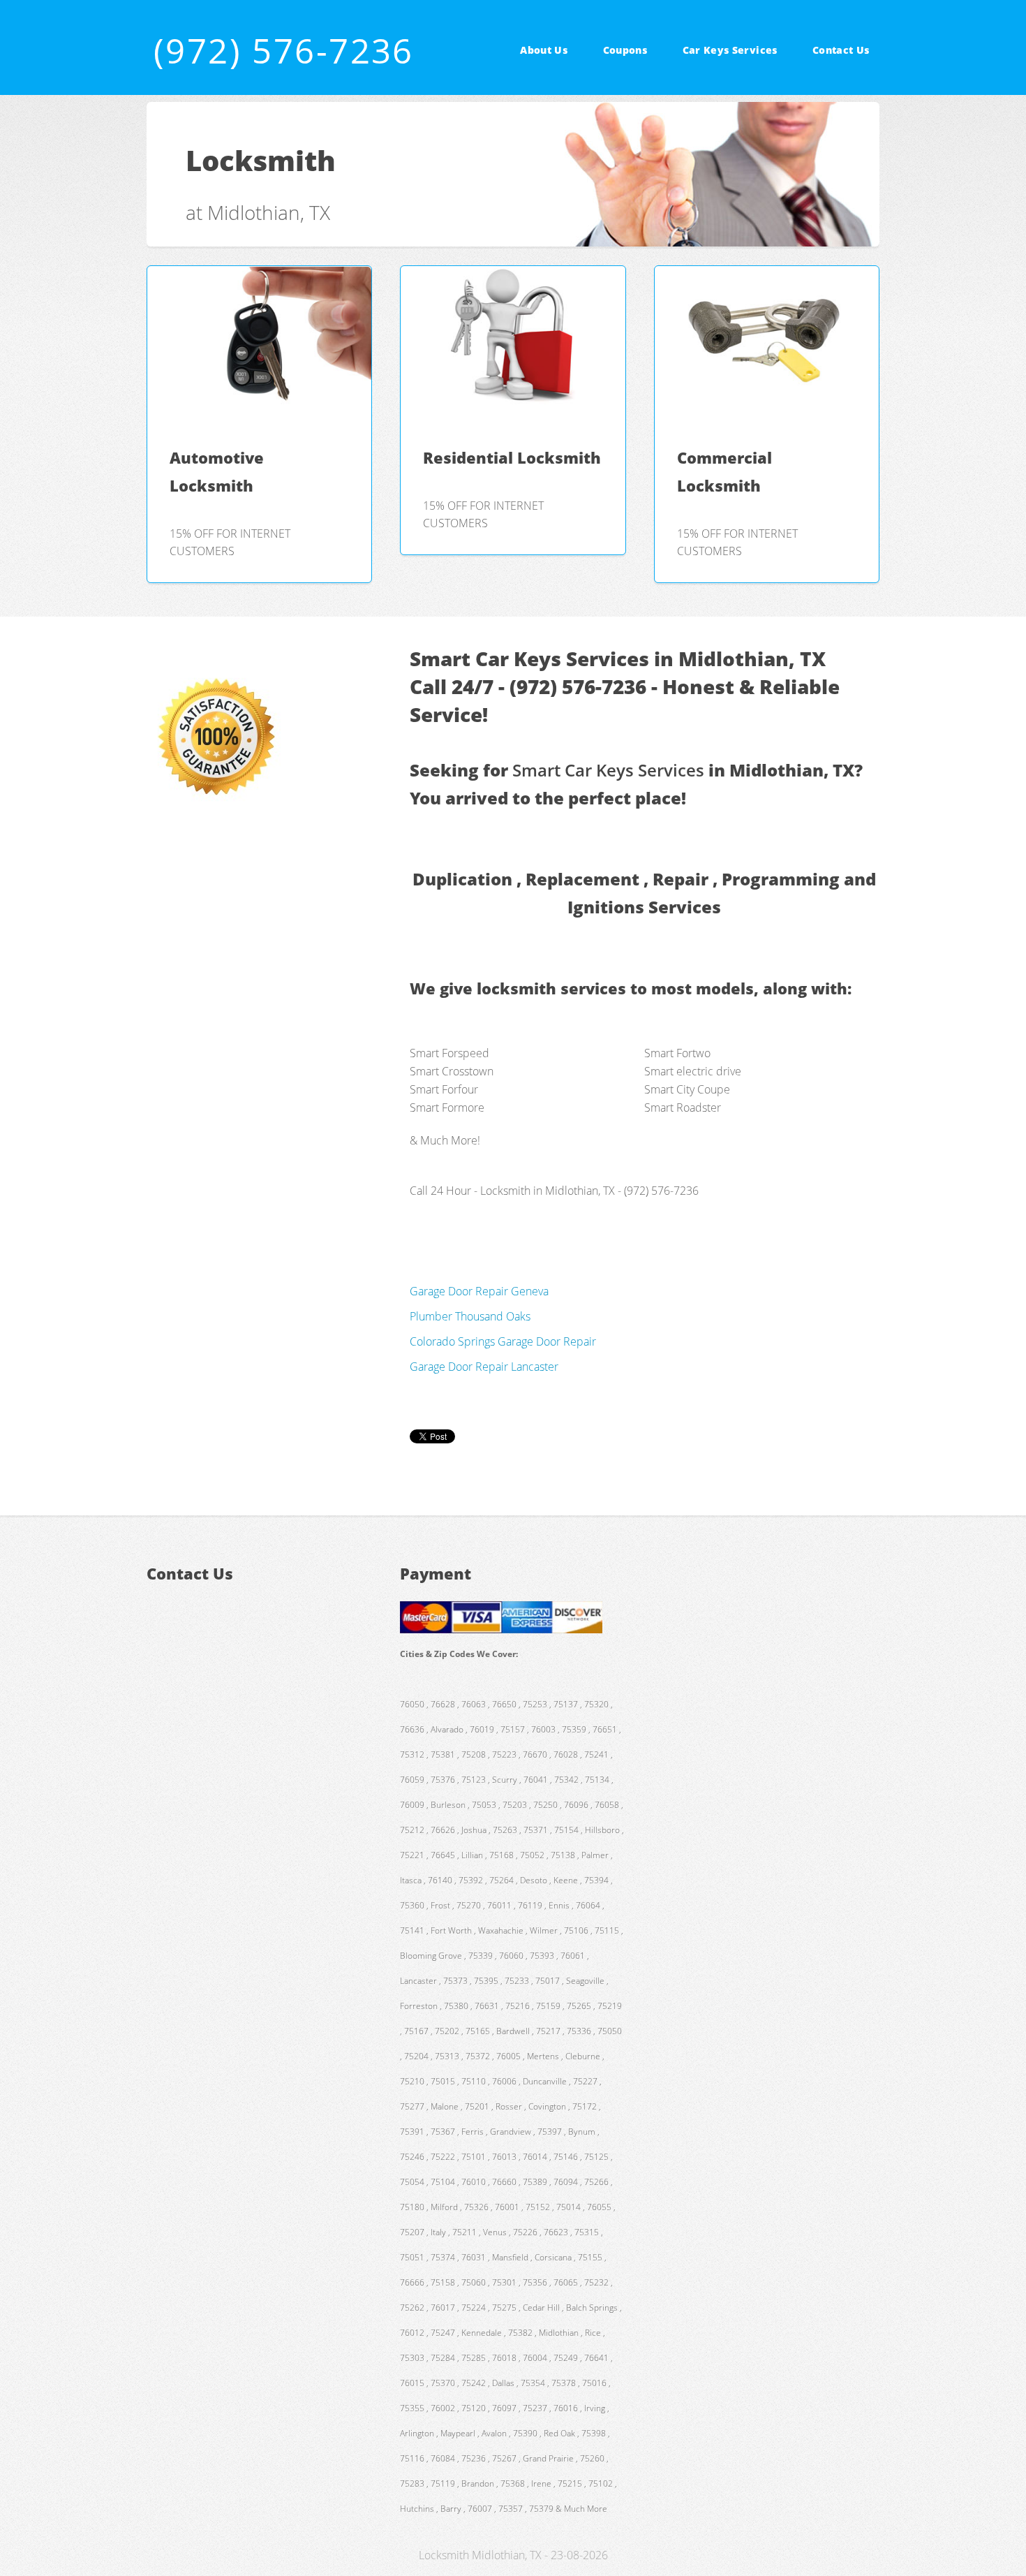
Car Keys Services (730, 50)
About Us (544, 50)
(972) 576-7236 (284, 50)
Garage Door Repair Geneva (479, 1291)
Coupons (625, 50)
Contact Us (841, 50)
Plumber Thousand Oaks (470, 1316)
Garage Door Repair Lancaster (484, 1367)
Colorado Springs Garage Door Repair (503, 1341)
